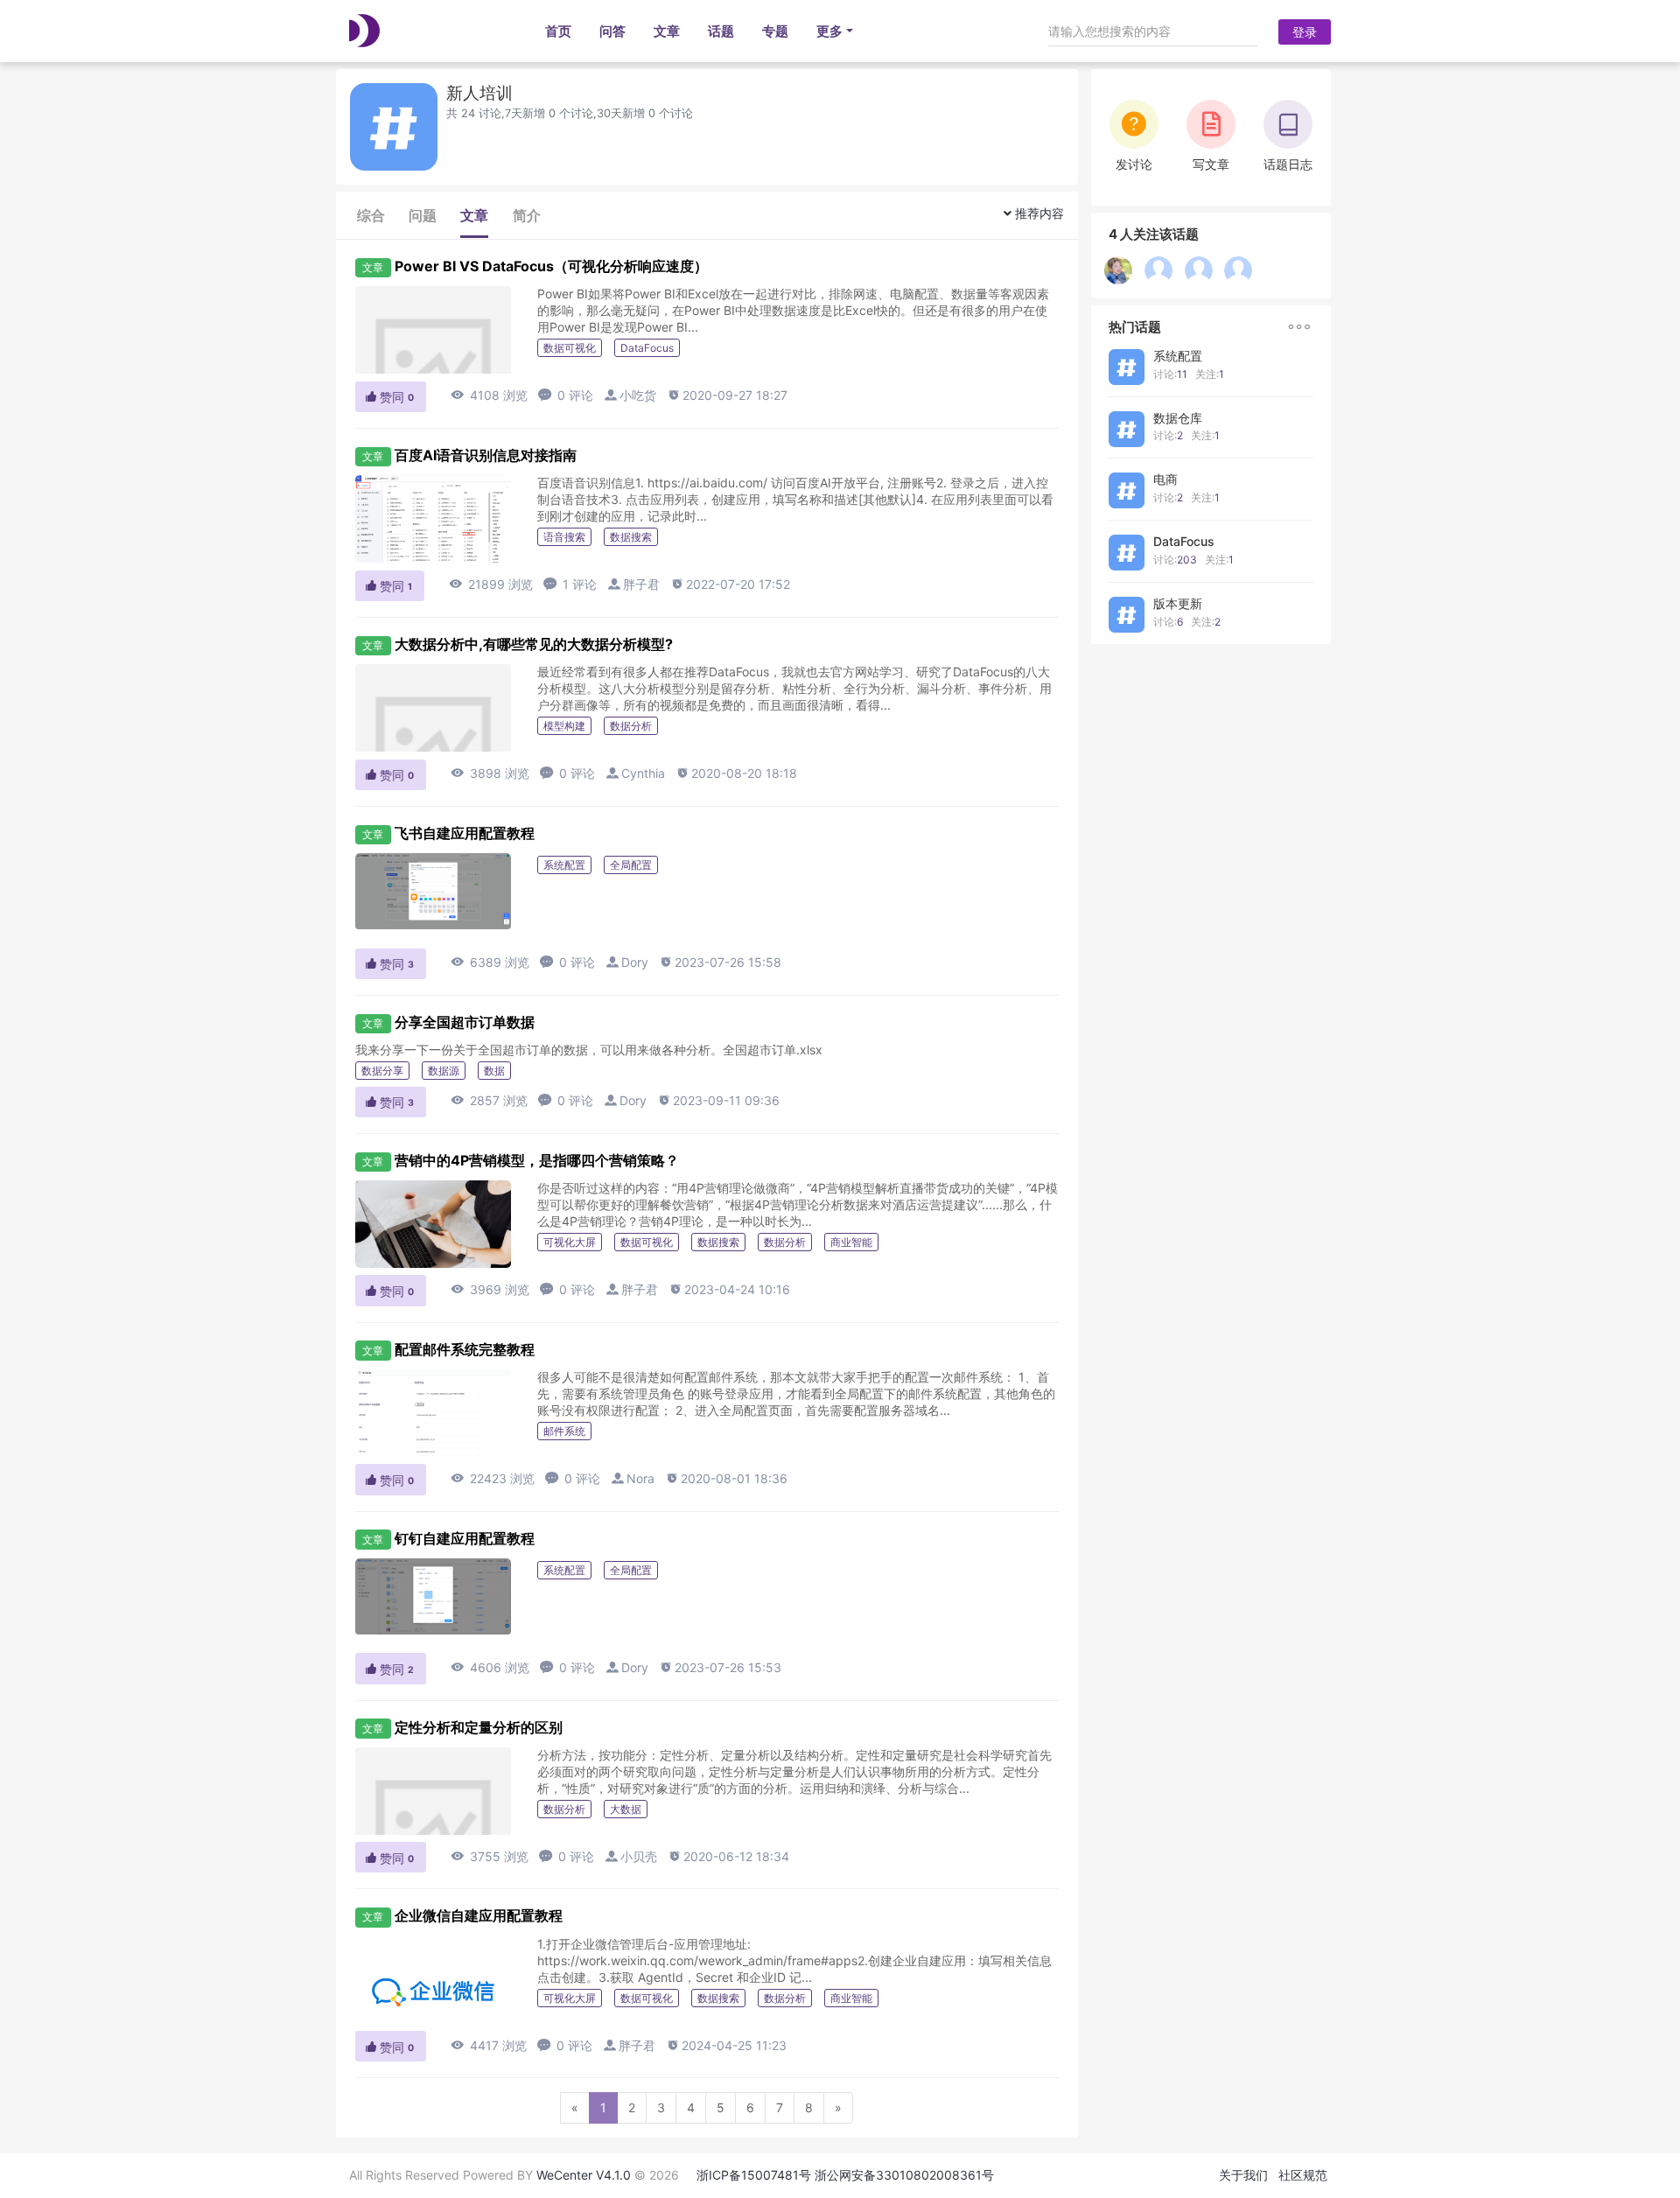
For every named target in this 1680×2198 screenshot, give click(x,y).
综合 (371, 215)
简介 (527, 215)
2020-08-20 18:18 (736, 773)
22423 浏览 (493, 1478)
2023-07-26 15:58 (720, 962)
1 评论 (570, 584)
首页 (558, 31)
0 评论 (566, 395)
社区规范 (1303, 2175)
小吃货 (638, 395)
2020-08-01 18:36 (726, 1478)
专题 (775, 31)
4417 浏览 (489, 2045)
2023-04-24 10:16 (729, 1289)
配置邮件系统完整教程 (465, 1349)
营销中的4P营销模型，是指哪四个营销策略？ (537, 1160)
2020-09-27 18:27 (727, 395)
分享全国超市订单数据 (465, 1022)
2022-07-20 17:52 (730, 584)
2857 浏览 (489, 1100)
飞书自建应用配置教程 (465, 833)
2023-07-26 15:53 (720, 1667)
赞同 (389, 397)
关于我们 (1243, 2175)
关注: (1210, 374)
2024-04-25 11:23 (726, 2045)
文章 (667, 31)
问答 (612, 31)
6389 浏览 (490, 962)
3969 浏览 (490, 1289)
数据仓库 (1178, 418)
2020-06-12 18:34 (728, 1856)
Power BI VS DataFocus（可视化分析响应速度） (551, 266)
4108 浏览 (489, 395)
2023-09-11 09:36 (718, 1100)
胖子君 (641, 584)
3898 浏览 (490, 773)
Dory (635, 962)
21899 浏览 (491, 584)
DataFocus (1184, 541)
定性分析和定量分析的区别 (479, 1727)
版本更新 (1178, 603)
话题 (721, 31)
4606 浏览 (490, 1667)
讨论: (1170, 374)
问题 (423, 215)
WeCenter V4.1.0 (584, 2175)
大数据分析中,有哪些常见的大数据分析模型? (534, 644)
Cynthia (643, 773)
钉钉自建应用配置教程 (465, 1538)
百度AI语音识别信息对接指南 (486, 455)
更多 (829, 31)
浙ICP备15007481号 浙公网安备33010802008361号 (845, 2175)
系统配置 (1178, 356)
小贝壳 (639, 1856)
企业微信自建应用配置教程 (479, 1915)
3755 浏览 (490, 1856)
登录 (1305, 32)
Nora (640, 1478)
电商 (1165, 479)
